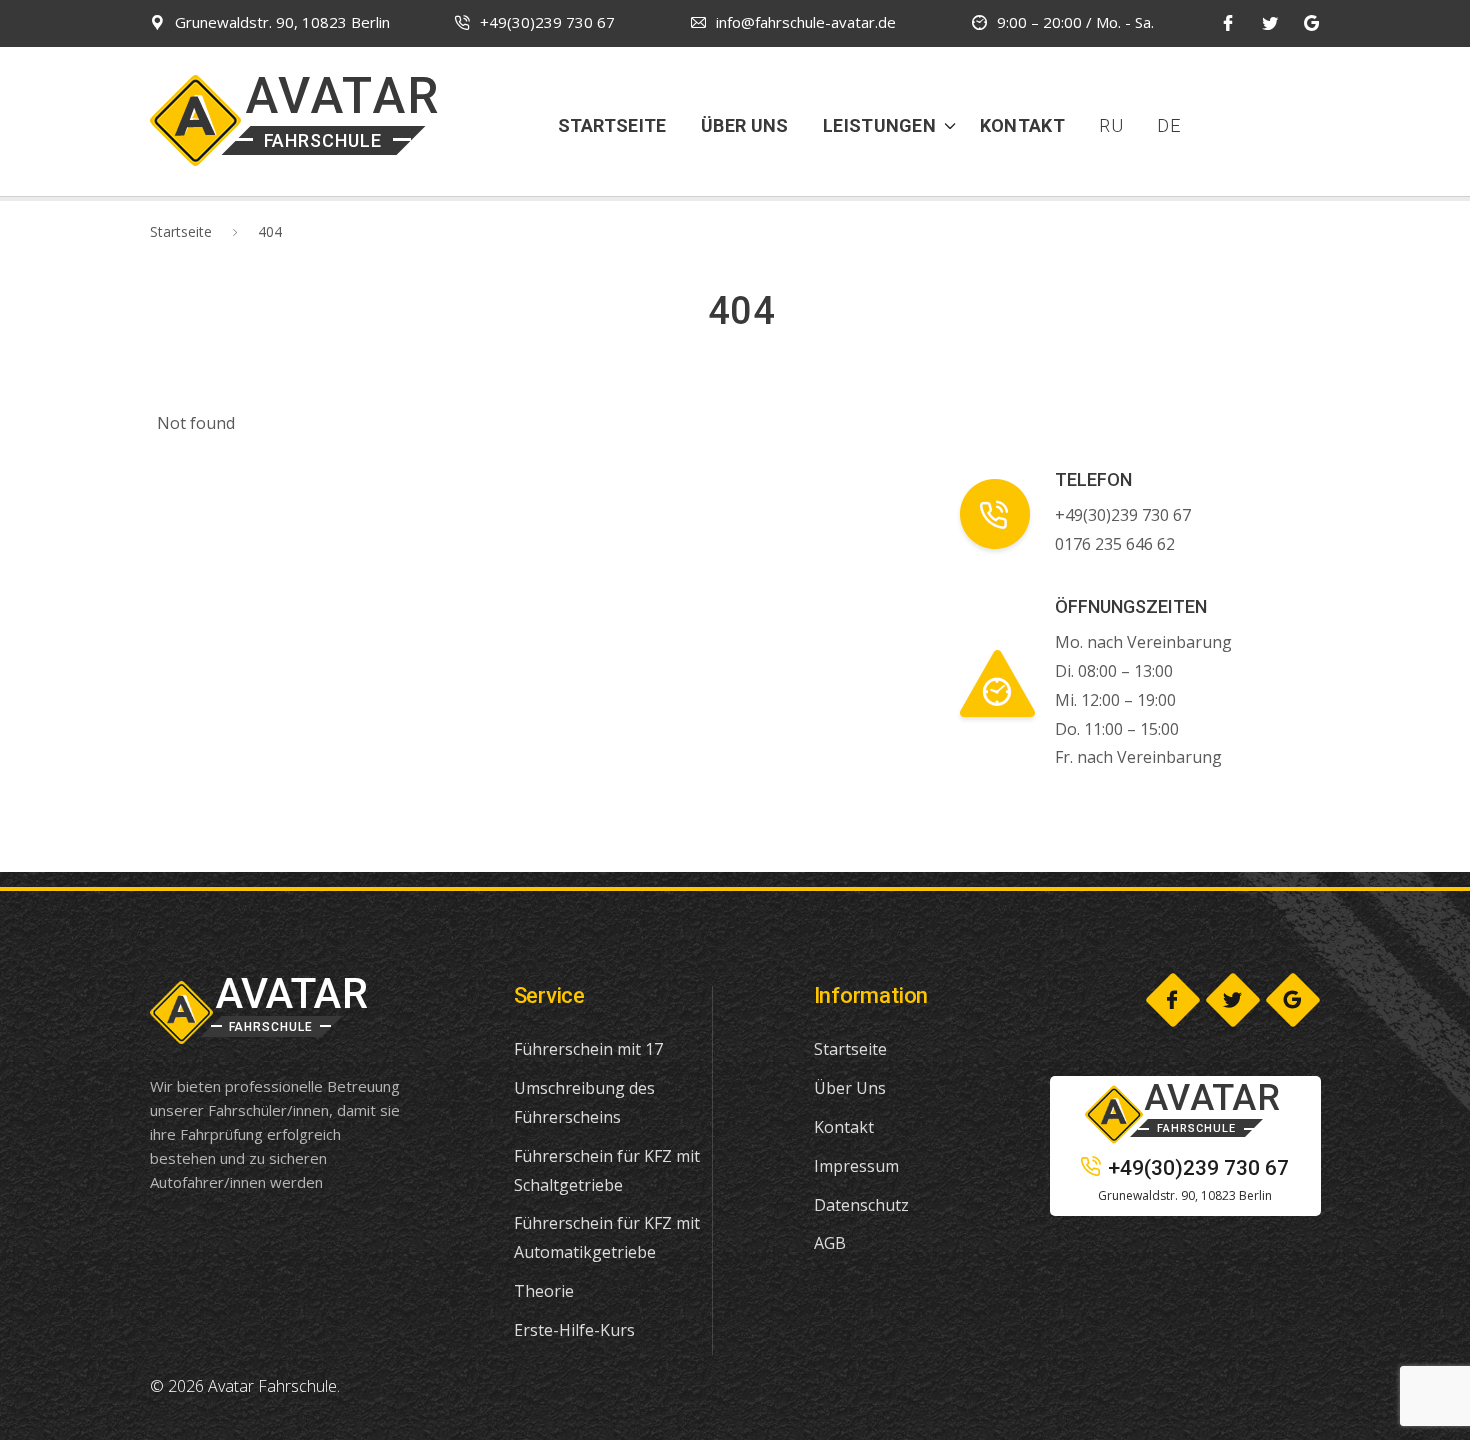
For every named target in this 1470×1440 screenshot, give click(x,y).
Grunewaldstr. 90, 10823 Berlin (282, 22)
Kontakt (1022, 125)
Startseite (612, 125)
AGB (830, 1243)
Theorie (544, 1291)
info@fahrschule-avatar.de (806, 22)
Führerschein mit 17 (588, 1049)
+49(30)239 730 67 (547, 22)
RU (1111, 125)
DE (1168, 125)
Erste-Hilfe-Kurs (574, 1330)
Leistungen (879, 125)
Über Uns (745, 125)
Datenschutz (861, 1205)
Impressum (856, 1166)
